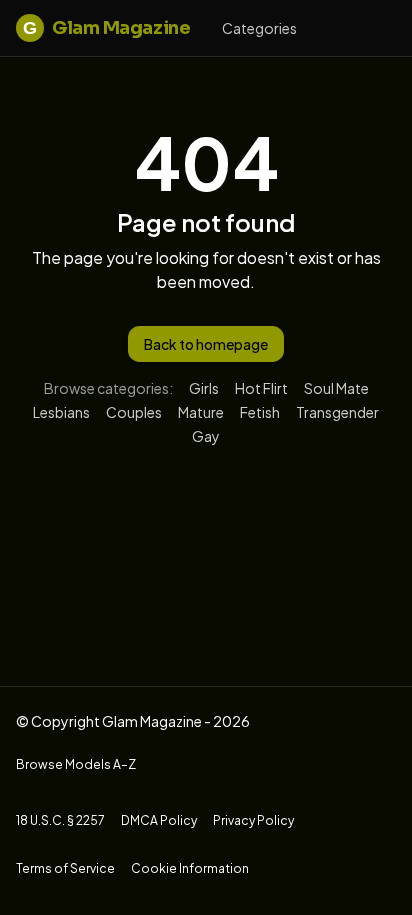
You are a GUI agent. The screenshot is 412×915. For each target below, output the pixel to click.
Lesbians (61, 412)
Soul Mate (336, 388)
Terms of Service (65, 868)
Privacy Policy (253, 820)
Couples (134, 412)
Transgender (337, 412)
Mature (201, 412)
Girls (204, 388)
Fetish (260, 412)
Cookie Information (190, 868)
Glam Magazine (106, 28)
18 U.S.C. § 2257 (60, 820)
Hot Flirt (261, 388)
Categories (259, 28)
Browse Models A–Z (76, 764)
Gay (206, 436)
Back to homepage (206, 344)
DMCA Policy (159, 820)
